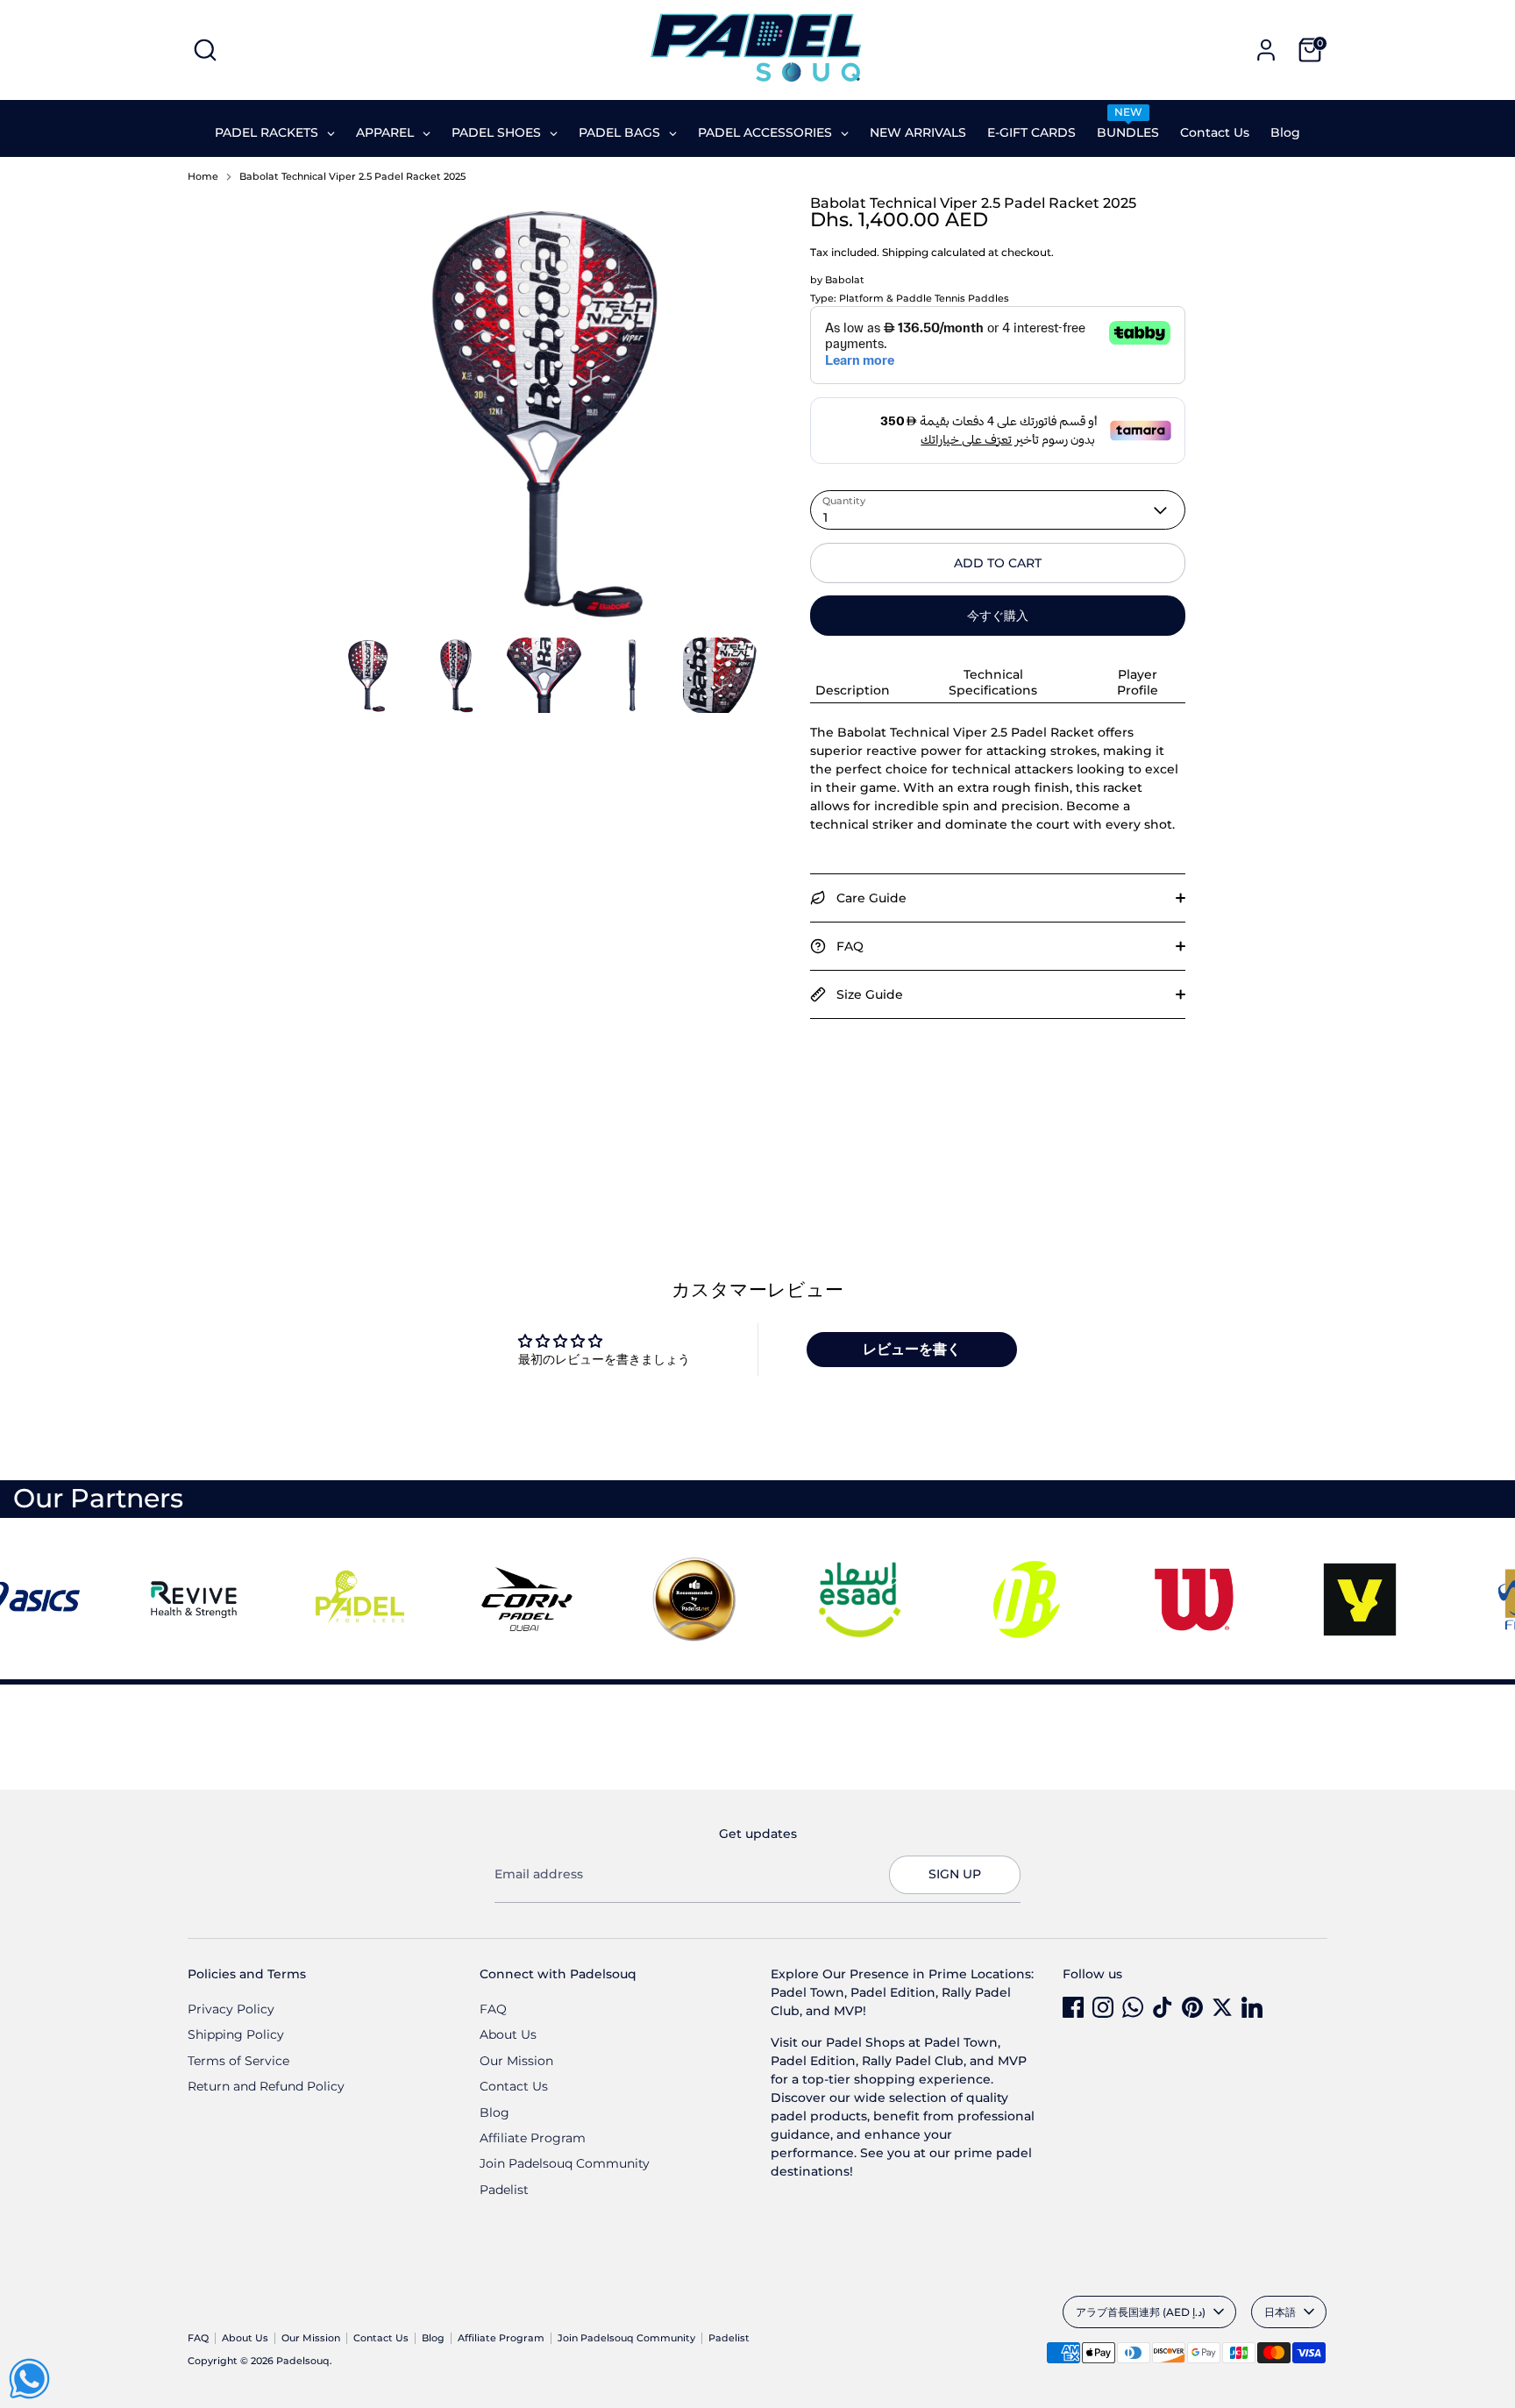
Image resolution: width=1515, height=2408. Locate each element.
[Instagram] (1103, 2007)
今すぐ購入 (998, 616)
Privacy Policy (231, 2009)
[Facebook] (1073, 2007)
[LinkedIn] (1252, 2007)
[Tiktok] (1163, 2007)
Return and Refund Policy (266, 2086)
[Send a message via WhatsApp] (29, 2379)
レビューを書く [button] (912, 1349)
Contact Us (514, 2086)
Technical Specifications (993, 682)
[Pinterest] (1192, 2007)
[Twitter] (1222, 2007)
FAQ (493, 2009)
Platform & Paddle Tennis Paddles (924, 299)
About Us (508, 2034)
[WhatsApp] (1133, 2007)
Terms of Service (238, 2061)
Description (853, 690)
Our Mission (516, 2061)
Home (203, 177)
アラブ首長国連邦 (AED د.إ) (1141, 2312)
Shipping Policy (236, 2034)
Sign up (955, 1874)
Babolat (845, 280)
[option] (544, 417)
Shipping (905, 252)
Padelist (504, 2190)
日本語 (1280, 2312)
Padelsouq (303, 2361)
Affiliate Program (533, 2138)
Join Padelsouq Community (565, 2163)
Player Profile (1138, 682)
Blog (494, 2112)
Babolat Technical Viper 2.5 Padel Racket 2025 (352, 177)
